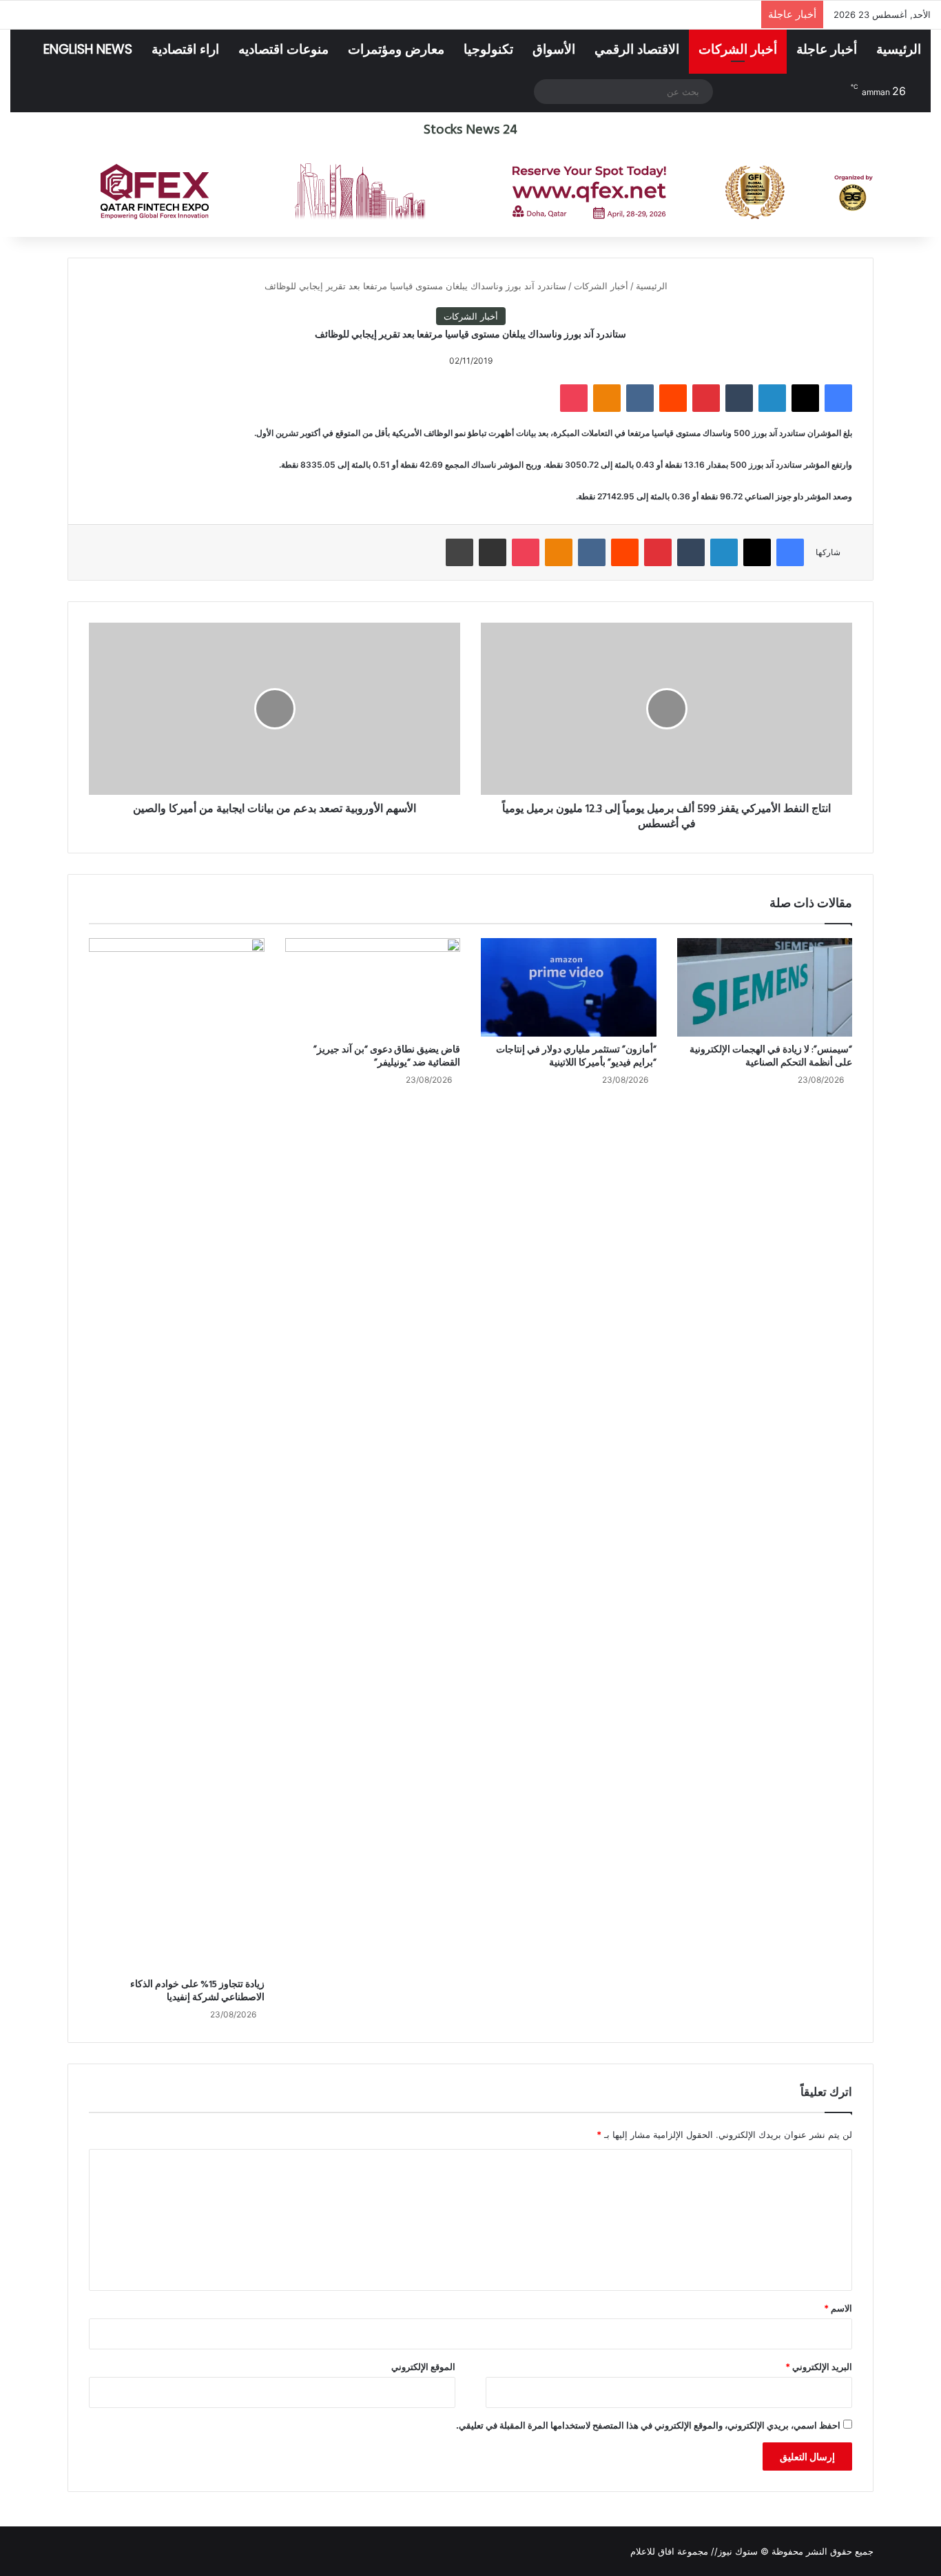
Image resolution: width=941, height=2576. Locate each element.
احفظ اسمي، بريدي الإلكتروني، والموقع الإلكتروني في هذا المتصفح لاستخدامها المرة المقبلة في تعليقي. (648, 2425)
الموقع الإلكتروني (423, 2367)
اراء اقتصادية (185, 49)
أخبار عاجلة (827, 49)
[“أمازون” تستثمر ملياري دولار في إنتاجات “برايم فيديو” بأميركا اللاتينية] (569, 988)
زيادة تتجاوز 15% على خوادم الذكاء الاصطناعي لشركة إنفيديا (197, 1991)
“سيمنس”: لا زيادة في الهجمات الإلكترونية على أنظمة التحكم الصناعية (771, 1057)
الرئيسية (899, 49)
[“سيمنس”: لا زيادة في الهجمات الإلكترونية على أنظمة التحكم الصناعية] (765, 988)
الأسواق (554, 49)
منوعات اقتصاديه (283, 49)
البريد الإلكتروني (819, 2367)
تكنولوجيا (488, 49)
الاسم (838, 2308)
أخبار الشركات (738, 49)
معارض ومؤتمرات (396, 49)
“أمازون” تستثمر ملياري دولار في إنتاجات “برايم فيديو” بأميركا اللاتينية (576, 1057)
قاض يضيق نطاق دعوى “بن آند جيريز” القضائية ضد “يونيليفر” (387, 1057)
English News (88, 49)
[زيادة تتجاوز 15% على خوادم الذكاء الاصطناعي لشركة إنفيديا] (177, 1455)
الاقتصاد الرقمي (637, 49)
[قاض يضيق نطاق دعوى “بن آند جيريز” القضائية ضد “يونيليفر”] (373, 988)
